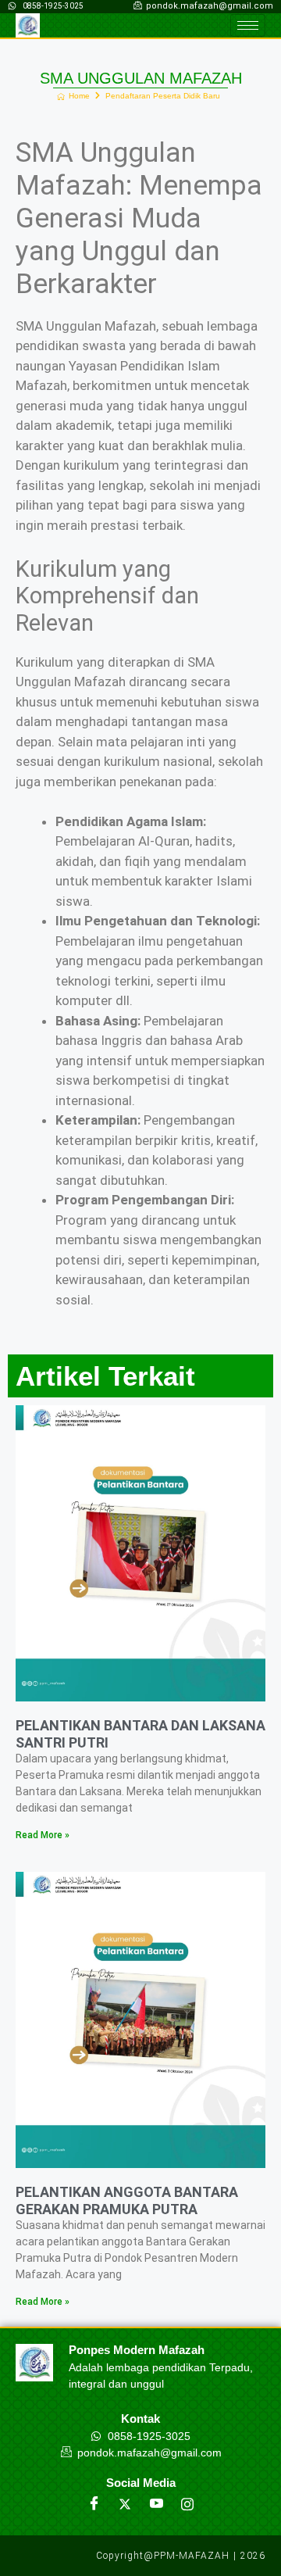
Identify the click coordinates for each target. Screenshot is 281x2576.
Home (79, 96)
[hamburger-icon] (248, 25)
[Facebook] (94, 2504)
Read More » (43, 1835)
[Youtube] (156, 2504)
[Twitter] (125, 2504)
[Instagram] (187, 2504)
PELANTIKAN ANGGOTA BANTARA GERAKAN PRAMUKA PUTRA (127, 2200)
